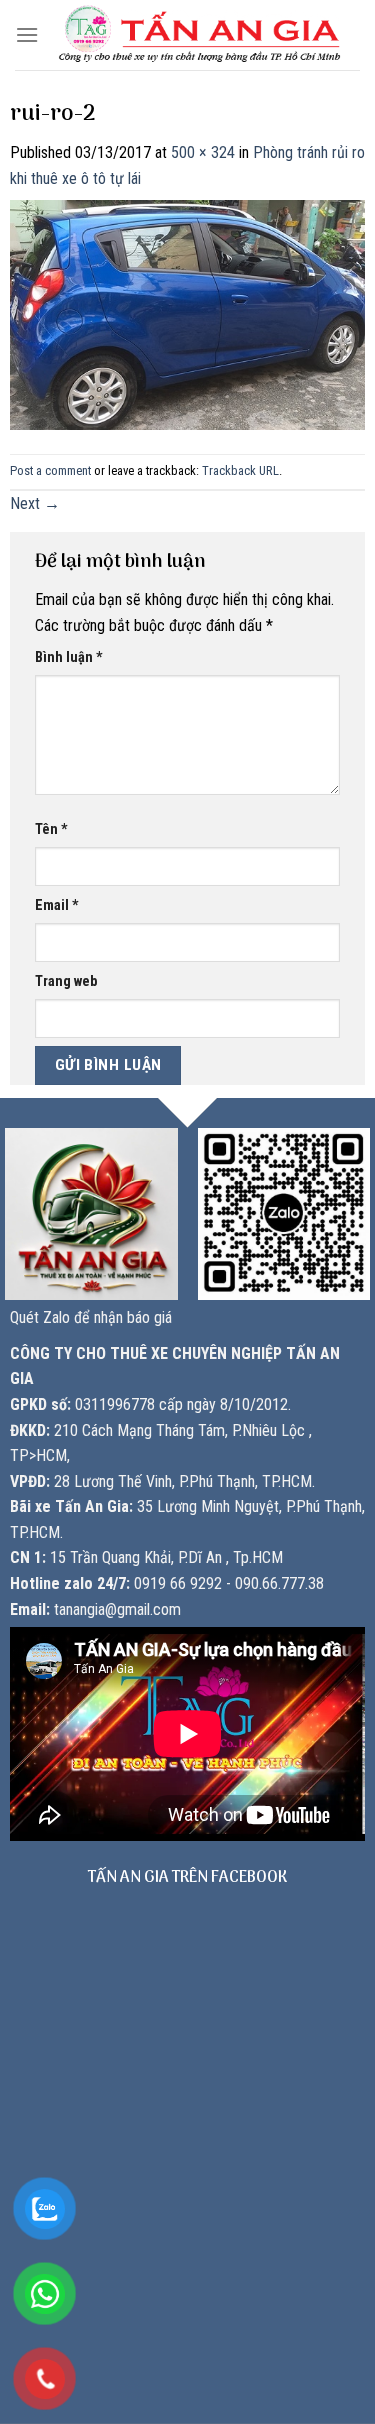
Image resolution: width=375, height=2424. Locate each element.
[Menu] (27, 34)
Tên (51, 829)
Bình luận (69, 657)
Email (57, 905)
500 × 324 (203, 152)
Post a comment (50, 470)
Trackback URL (240, 470)
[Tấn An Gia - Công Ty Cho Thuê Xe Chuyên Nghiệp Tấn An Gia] (199, 34)
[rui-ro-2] (187, 313)
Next (35, 503)
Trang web (66, 981)
